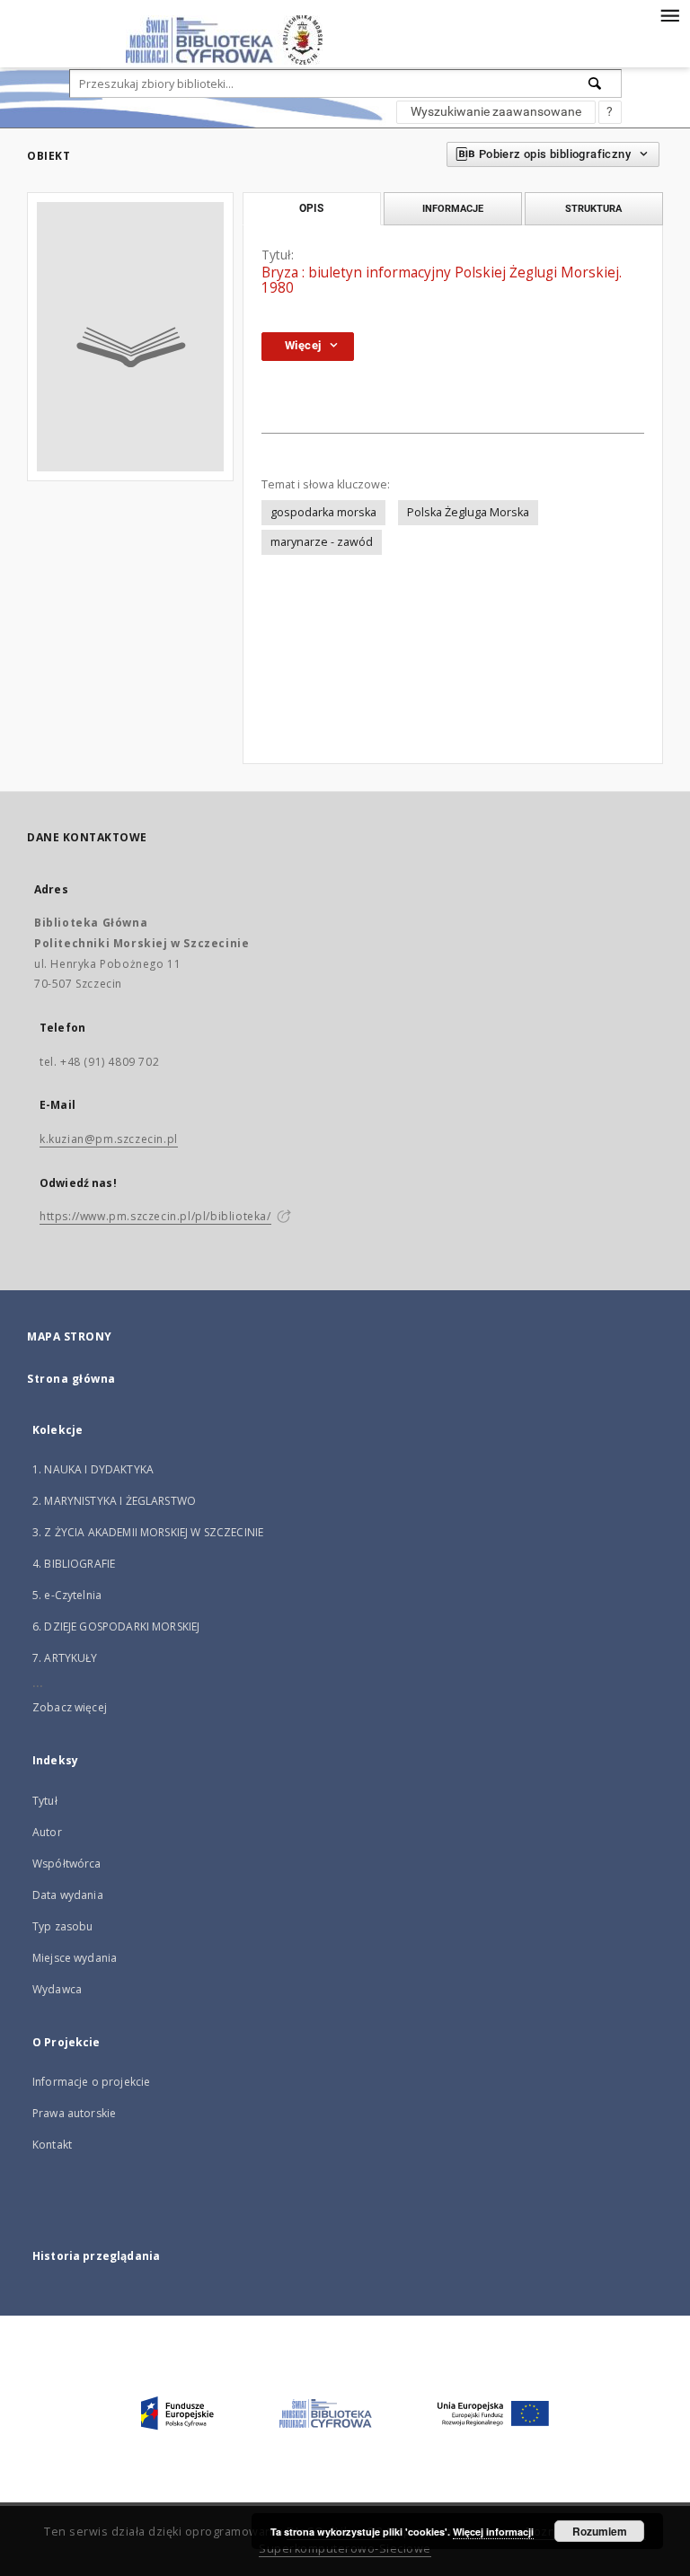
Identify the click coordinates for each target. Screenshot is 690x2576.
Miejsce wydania (75, 1958)
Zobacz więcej (70, 1707)
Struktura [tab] (593, 208)
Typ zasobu (63, 1926)
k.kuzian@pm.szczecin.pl (109, 1139)
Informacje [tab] (453, 208)
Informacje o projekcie (91, 2082)
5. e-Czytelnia (67, 1595)
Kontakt (52, 2145)
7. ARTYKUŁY (65, 1658)
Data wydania (68, 1895)
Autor (47, 1832)
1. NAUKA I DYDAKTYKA (93, 1469)
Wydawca (57, 1989)
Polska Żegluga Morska (468, 512)
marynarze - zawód (322, 542)
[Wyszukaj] (596, 84)
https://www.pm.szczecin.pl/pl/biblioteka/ (155, 1216)
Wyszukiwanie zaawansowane (496, 111)
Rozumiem (600, 2531)
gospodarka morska (323, 512)
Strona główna (71, 1379)
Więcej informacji (493, 2532)
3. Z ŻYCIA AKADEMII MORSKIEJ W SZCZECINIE (148, 1532)
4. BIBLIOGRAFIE (74, 1564)
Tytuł (45, 1801)
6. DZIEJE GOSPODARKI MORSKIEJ (116, 1626)
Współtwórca (67, 1864)
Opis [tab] (311, 208)
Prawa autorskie (74, 2113)
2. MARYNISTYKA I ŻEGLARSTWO (114, 1501)
